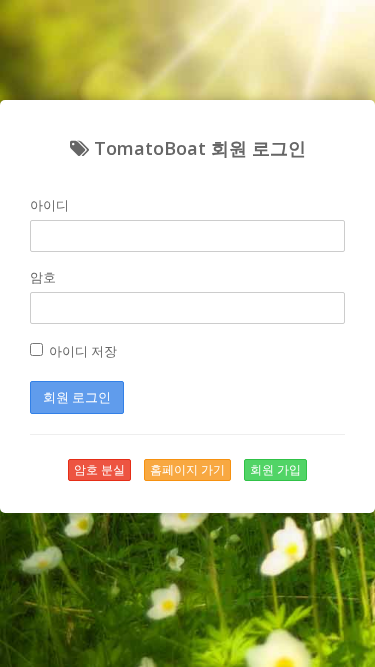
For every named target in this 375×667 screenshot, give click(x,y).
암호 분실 (99, 469)
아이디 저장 (80, 351)
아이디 (49, 205)
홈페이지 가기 (187, 469)
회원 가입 (275, 469)
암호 (43, 277)
